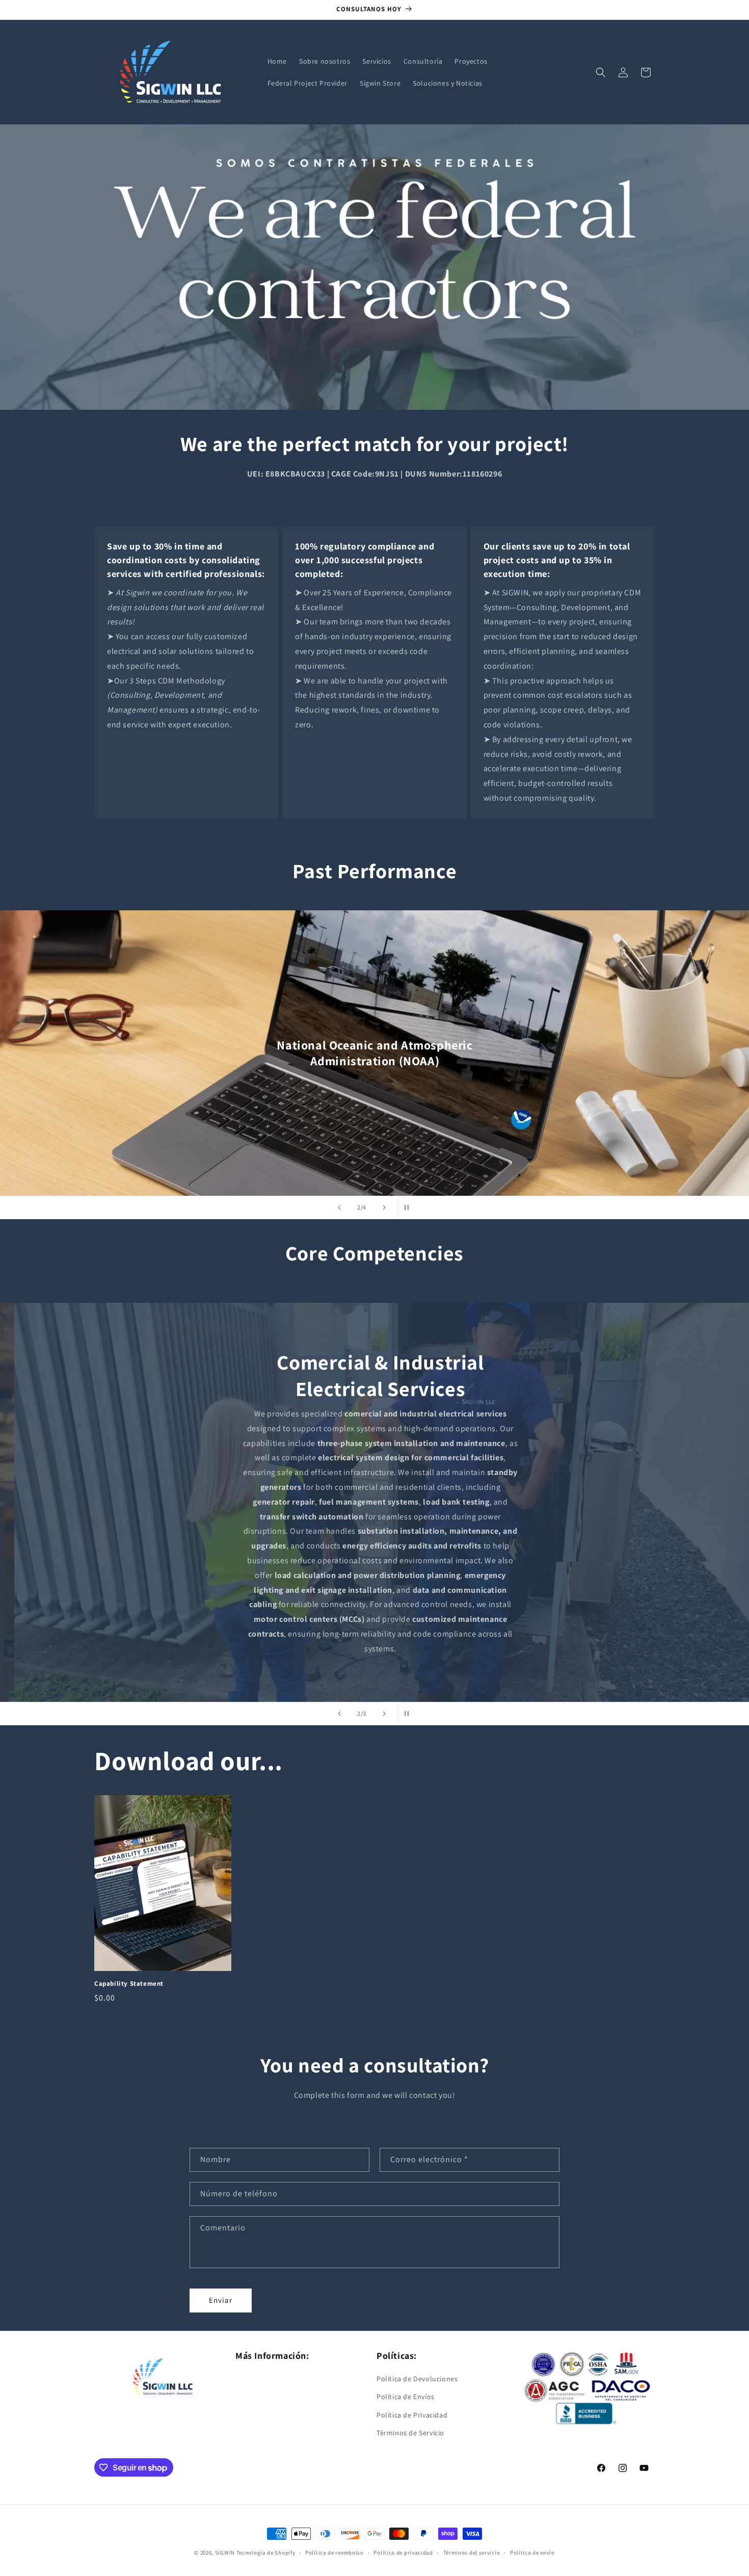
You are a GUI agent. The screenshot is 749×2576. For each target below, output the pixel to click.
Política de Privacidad (412, 2415)
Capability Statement (129, 1984)
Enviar (221, 2300)
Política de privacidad (403, 2553)
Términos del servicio (472, 2553)
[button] (601, 72)
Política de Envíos (406, 2397)
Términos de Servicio (410, 2433)
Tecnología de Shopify (266, 2553)
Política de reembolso (335, 2553)
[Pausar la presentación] (410, 1207)
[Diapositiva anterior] (339, 1207)
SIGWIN (225, 2553)
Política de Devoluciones (417, 2379)
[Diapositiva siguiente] (384, 1207)
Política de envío (532, 2553)
